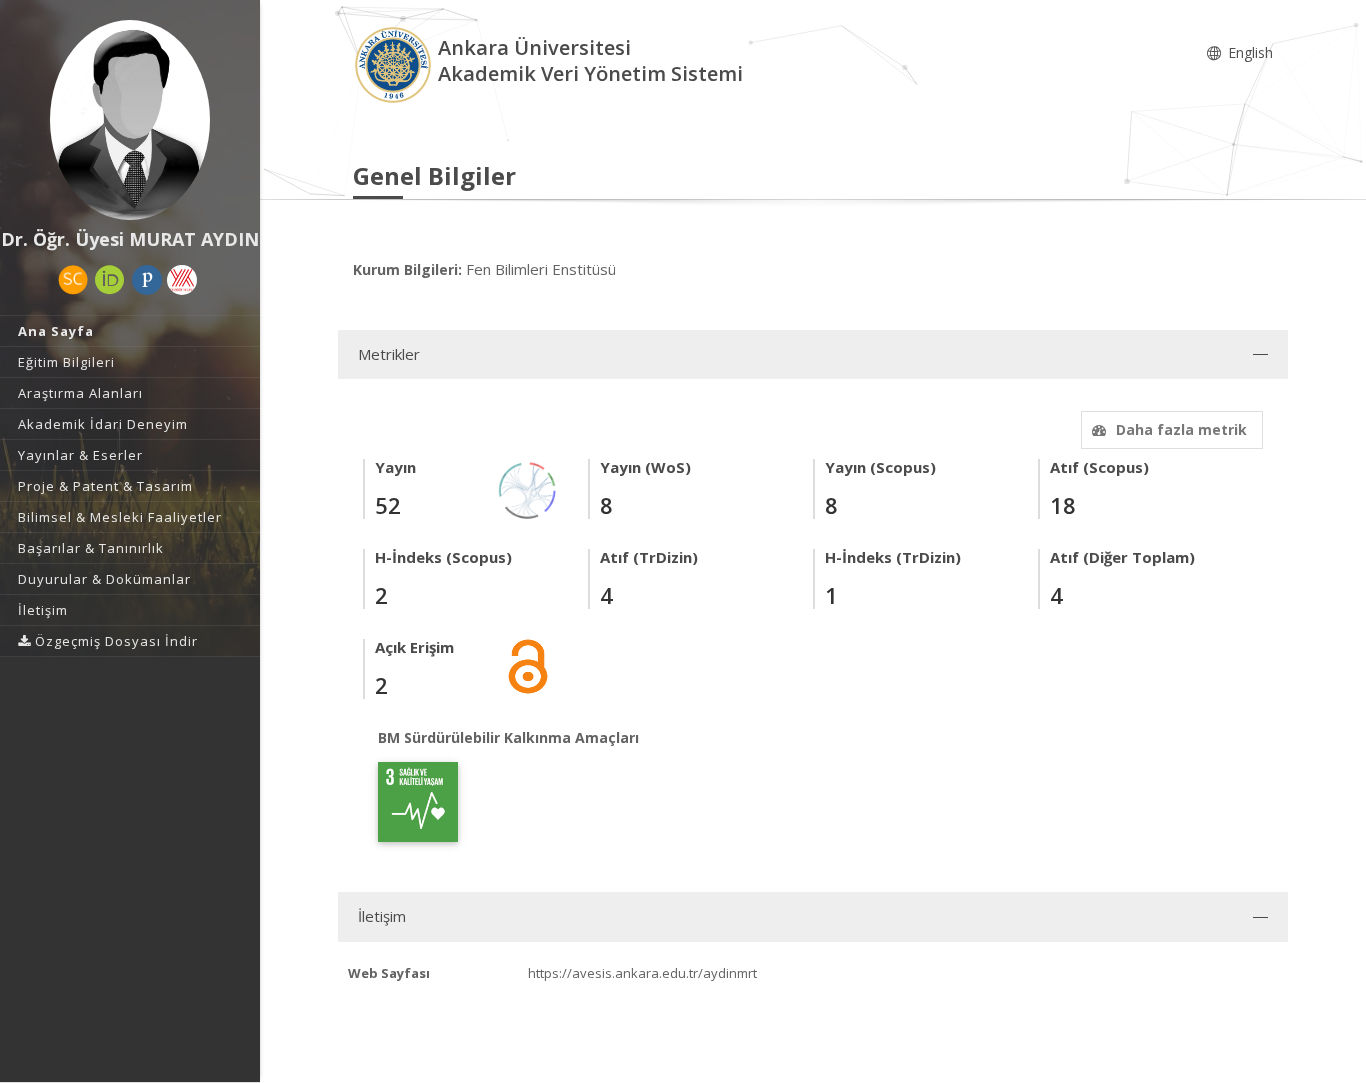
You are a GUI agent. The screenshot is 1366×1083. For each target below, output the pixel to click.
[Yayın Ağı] (528, 488)
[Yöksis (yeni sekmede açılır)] (182, 280)
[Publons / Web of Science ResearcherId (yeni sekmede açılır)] (147, 280)
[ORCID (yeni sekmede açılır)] (110, 280)
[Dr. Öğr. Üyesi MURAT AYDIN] (130, 120)
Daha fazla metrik (1181, 429)
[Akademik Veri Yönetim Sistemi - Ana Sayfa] (395, 63)
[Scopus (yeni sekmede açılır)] (73, 280)
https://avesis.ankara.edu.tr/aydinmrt (642, 973)
